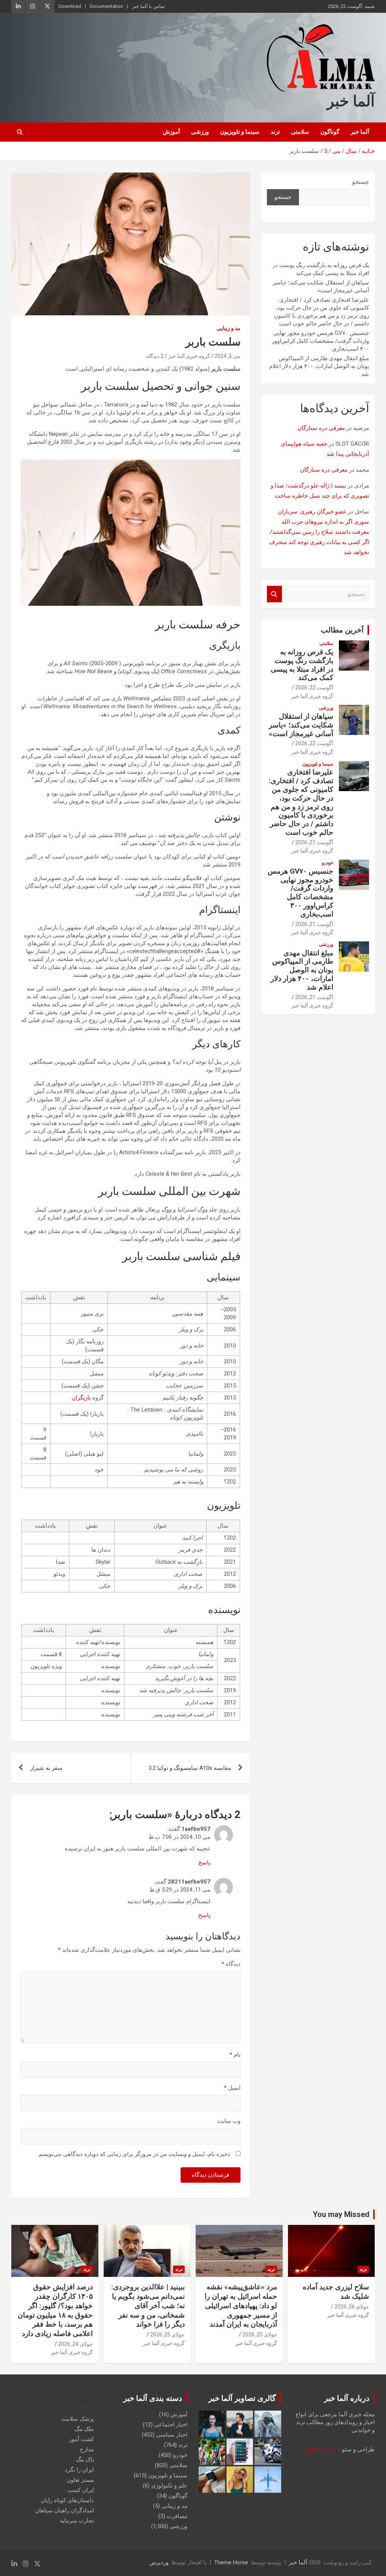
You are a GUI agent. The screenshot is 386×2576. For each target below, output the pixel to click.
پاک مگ (85, 2460)
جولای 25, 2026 (260, 2335)
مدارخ (87, 2449)
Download (70, 6)
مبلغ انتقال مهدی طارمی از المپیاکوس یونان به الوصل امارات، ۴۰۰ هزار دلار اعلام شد (319, 366)
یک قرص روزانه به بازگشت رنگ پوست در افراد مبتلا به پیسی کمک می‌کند (302, 665)
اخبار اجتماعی (171, 2425)
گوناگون (330, 132)
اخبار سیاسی (172, 2435)
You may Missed (341, 2214)
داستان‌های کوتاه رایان (67, 2500)
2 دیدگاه (155, 356)
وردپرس (159, 2562)
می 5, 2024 (227, 356)
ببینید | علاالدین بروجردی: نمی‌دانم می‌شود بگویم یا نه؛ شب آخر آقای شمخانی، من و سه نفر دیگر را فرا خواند (148, 2306)
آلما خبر (351, 101)
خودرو (328, 863)
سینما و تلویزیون (240, 132)
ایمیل (232, 2088)
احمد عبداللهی (321, 2449)
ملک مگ (84, 2429)
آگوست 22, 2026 (314, 688)
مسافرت (177, 2516)
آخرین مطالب (342, 630)
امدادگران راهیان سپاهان (64, 2510)
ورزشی (200, 132)
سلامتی (300, 132)
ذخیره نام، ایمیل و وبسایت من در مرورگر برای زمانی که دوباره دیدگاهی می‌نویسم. (134, 2154)
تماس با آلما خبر (149, 6)
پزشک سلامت (77, 2419)
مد (144, 405)
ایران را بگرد (79, 2470)
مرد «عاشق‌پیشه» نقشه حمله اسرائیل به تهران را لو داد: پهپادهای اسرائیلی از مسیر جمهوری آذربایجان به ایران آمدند (241, 2306)
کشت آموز (81, 2439)
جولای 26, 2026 (352, 2307)
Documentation (106, 6)
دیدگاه (231, 1964)
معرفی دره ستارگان (321, 428)
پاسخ (204, 1862)
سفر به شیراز (46, 1768)
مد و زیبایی (229, 328)
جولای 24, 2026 (75, 2344)
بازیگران (81, 1398)
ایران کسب (81, 2490)
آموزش (171, 132)
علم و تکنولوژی (169, 2486)
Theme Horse (231, 2562)
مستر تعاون (80, 2480)
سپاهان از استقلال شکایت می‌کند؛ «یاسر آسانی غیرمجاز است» (301, 725)
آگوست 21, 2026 (314, 842)
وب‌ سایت (229, 2121)
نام (235, 2055)
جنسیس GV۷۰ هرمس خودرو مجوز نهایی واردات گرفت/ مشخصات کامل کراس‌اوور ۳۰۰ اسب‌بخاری (320, 341)
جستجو (361, 182)
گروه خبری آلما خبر (189, 356)
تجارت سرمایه (77, 2521)
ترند (275, 132)
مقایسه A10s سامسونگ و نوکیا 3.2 (190, 1768)
